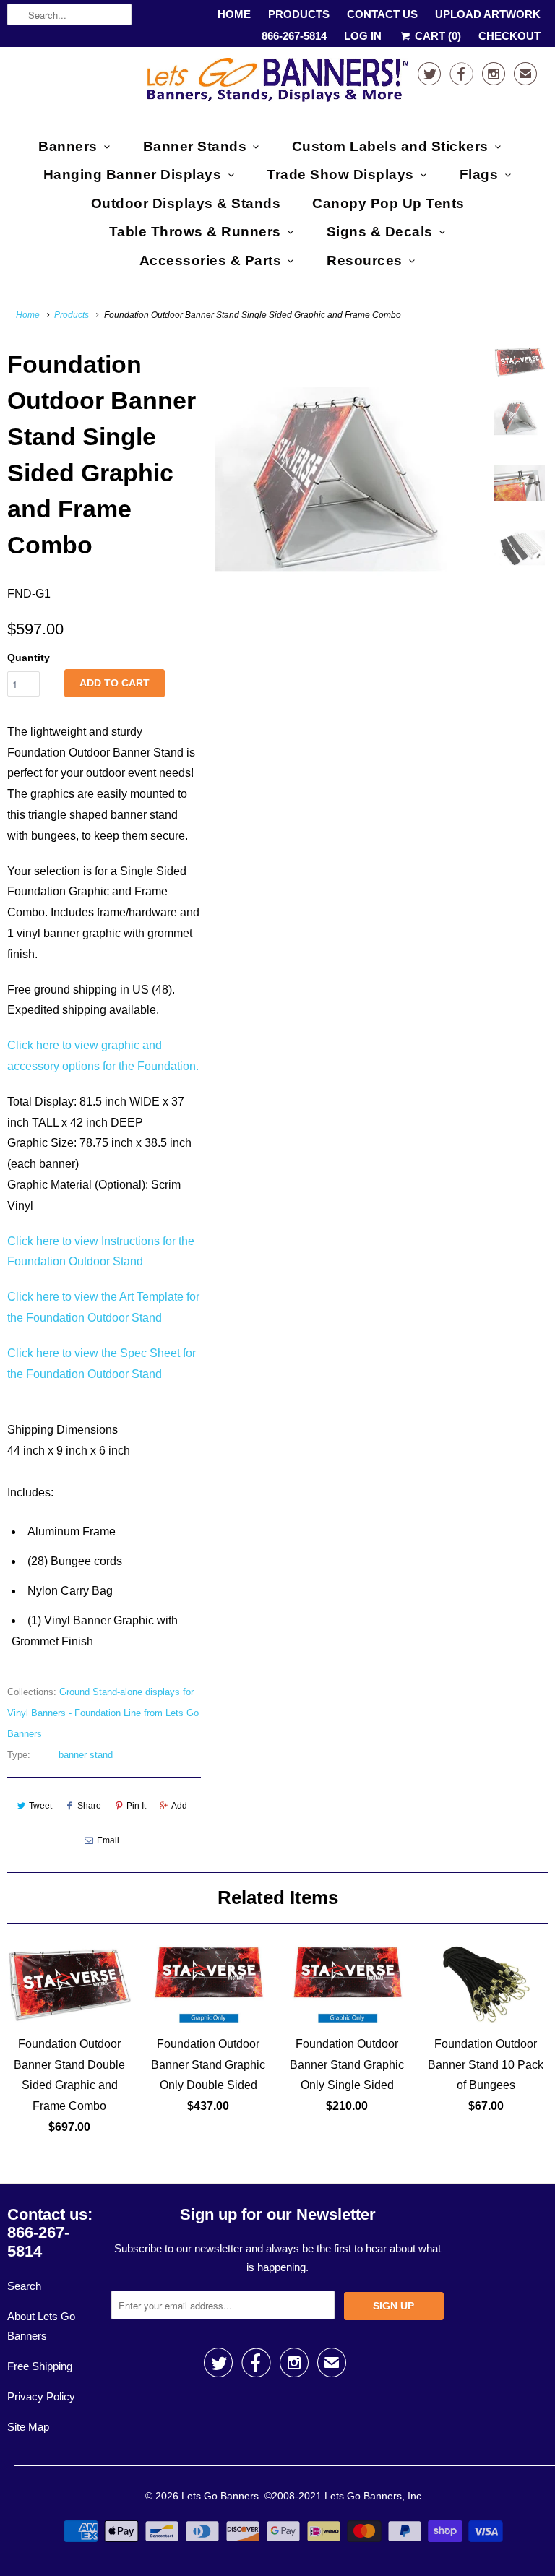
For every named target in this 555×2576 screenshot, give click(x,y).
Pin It (136, 1806)
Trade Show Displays (340, 175)
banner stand (86, 1755)
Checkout (509, 36)
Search (24, 2286)
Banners (68, 146)
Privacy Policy (41, 2396)
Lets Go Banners (220, 2496)
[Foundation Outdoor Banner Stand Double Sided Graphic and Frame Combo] (348, 479)
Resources (365, 260)
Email (108, 1840)
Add (179, 1806)
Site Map (28, 2427)
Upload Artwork (488, 14)
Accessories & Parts (211, 260)
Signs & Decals (380, 232)
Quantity (29, 658)
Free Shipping (40, 2366)
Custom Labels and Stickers (390, 146)
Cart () (436, 36)
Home (234, 14)
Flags (479, 175)
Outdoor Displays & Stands (186, 203)
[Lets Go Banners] (277, 83)
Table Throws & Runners (195, 232)
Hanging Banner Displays (133, 175)
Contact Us (382, 14)
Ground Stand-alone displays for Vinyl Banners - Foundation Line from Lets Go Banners (103, 1713)
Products (299, 14)
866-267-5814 (294, 36)
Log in (363, 36)
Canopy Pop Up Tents (388, 203)
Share (89, 1806)
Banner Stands (195, 146)
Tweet (40, 1806)
